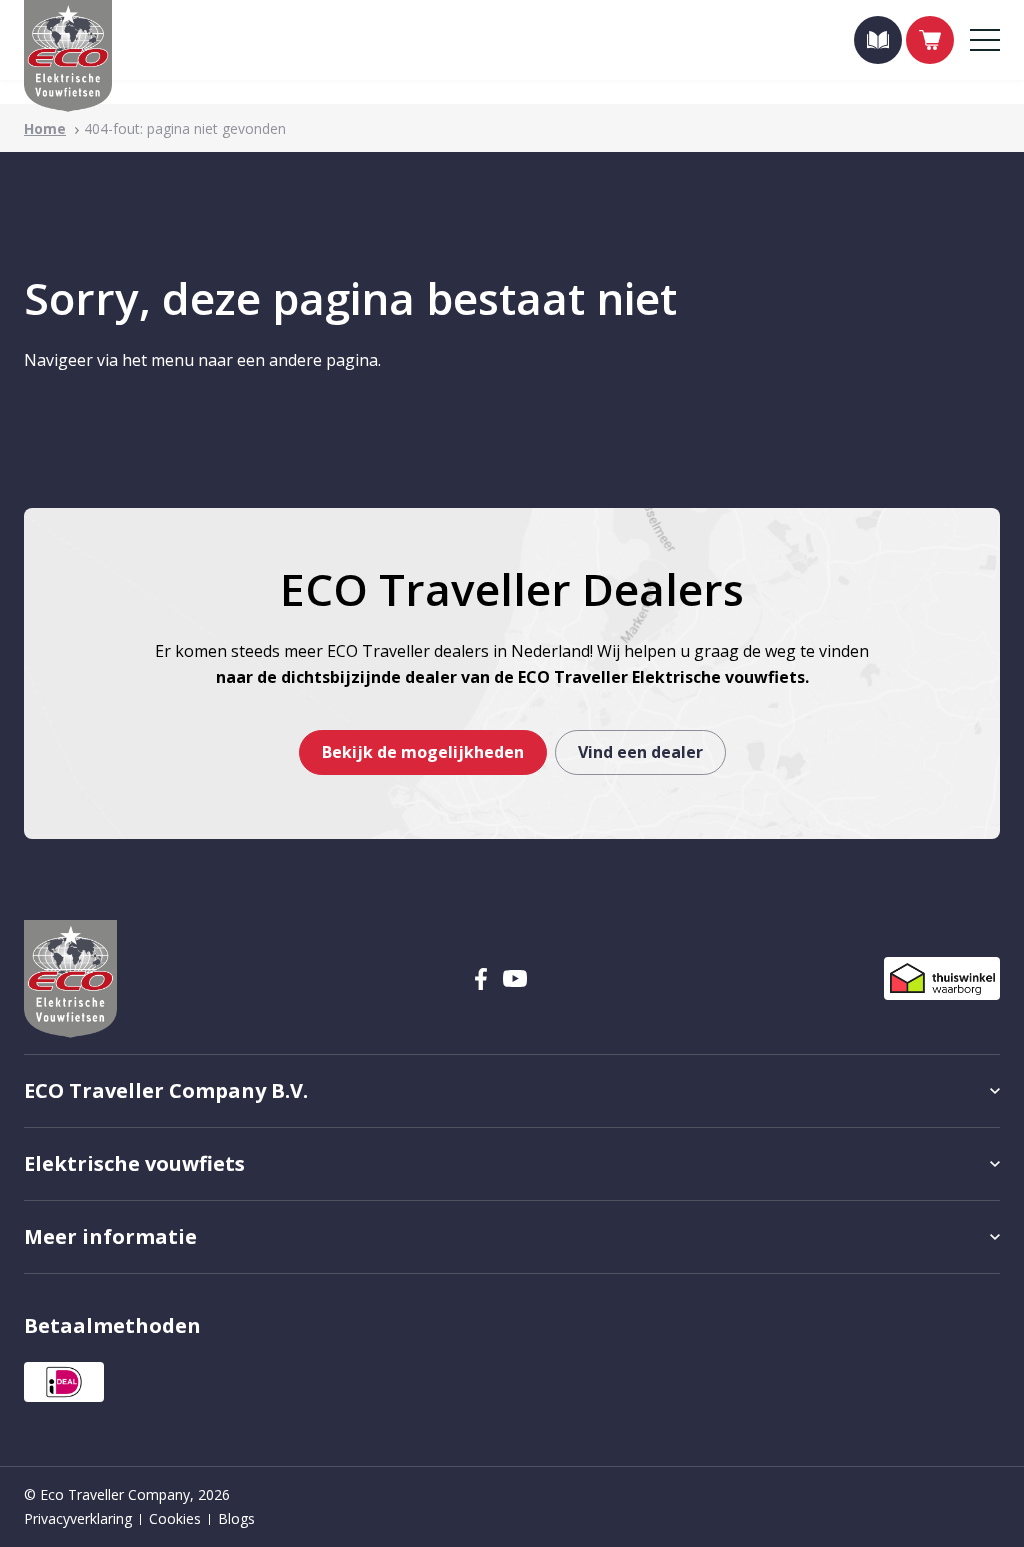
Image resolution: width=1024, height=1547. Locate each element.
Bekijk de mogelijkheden (423, 752)
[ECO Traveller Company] (68, 56)
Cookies (175, 1518)
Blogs (236, 1518)
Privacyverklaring (78, 1518)
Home (45, 128)
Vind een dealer (640, 752)
